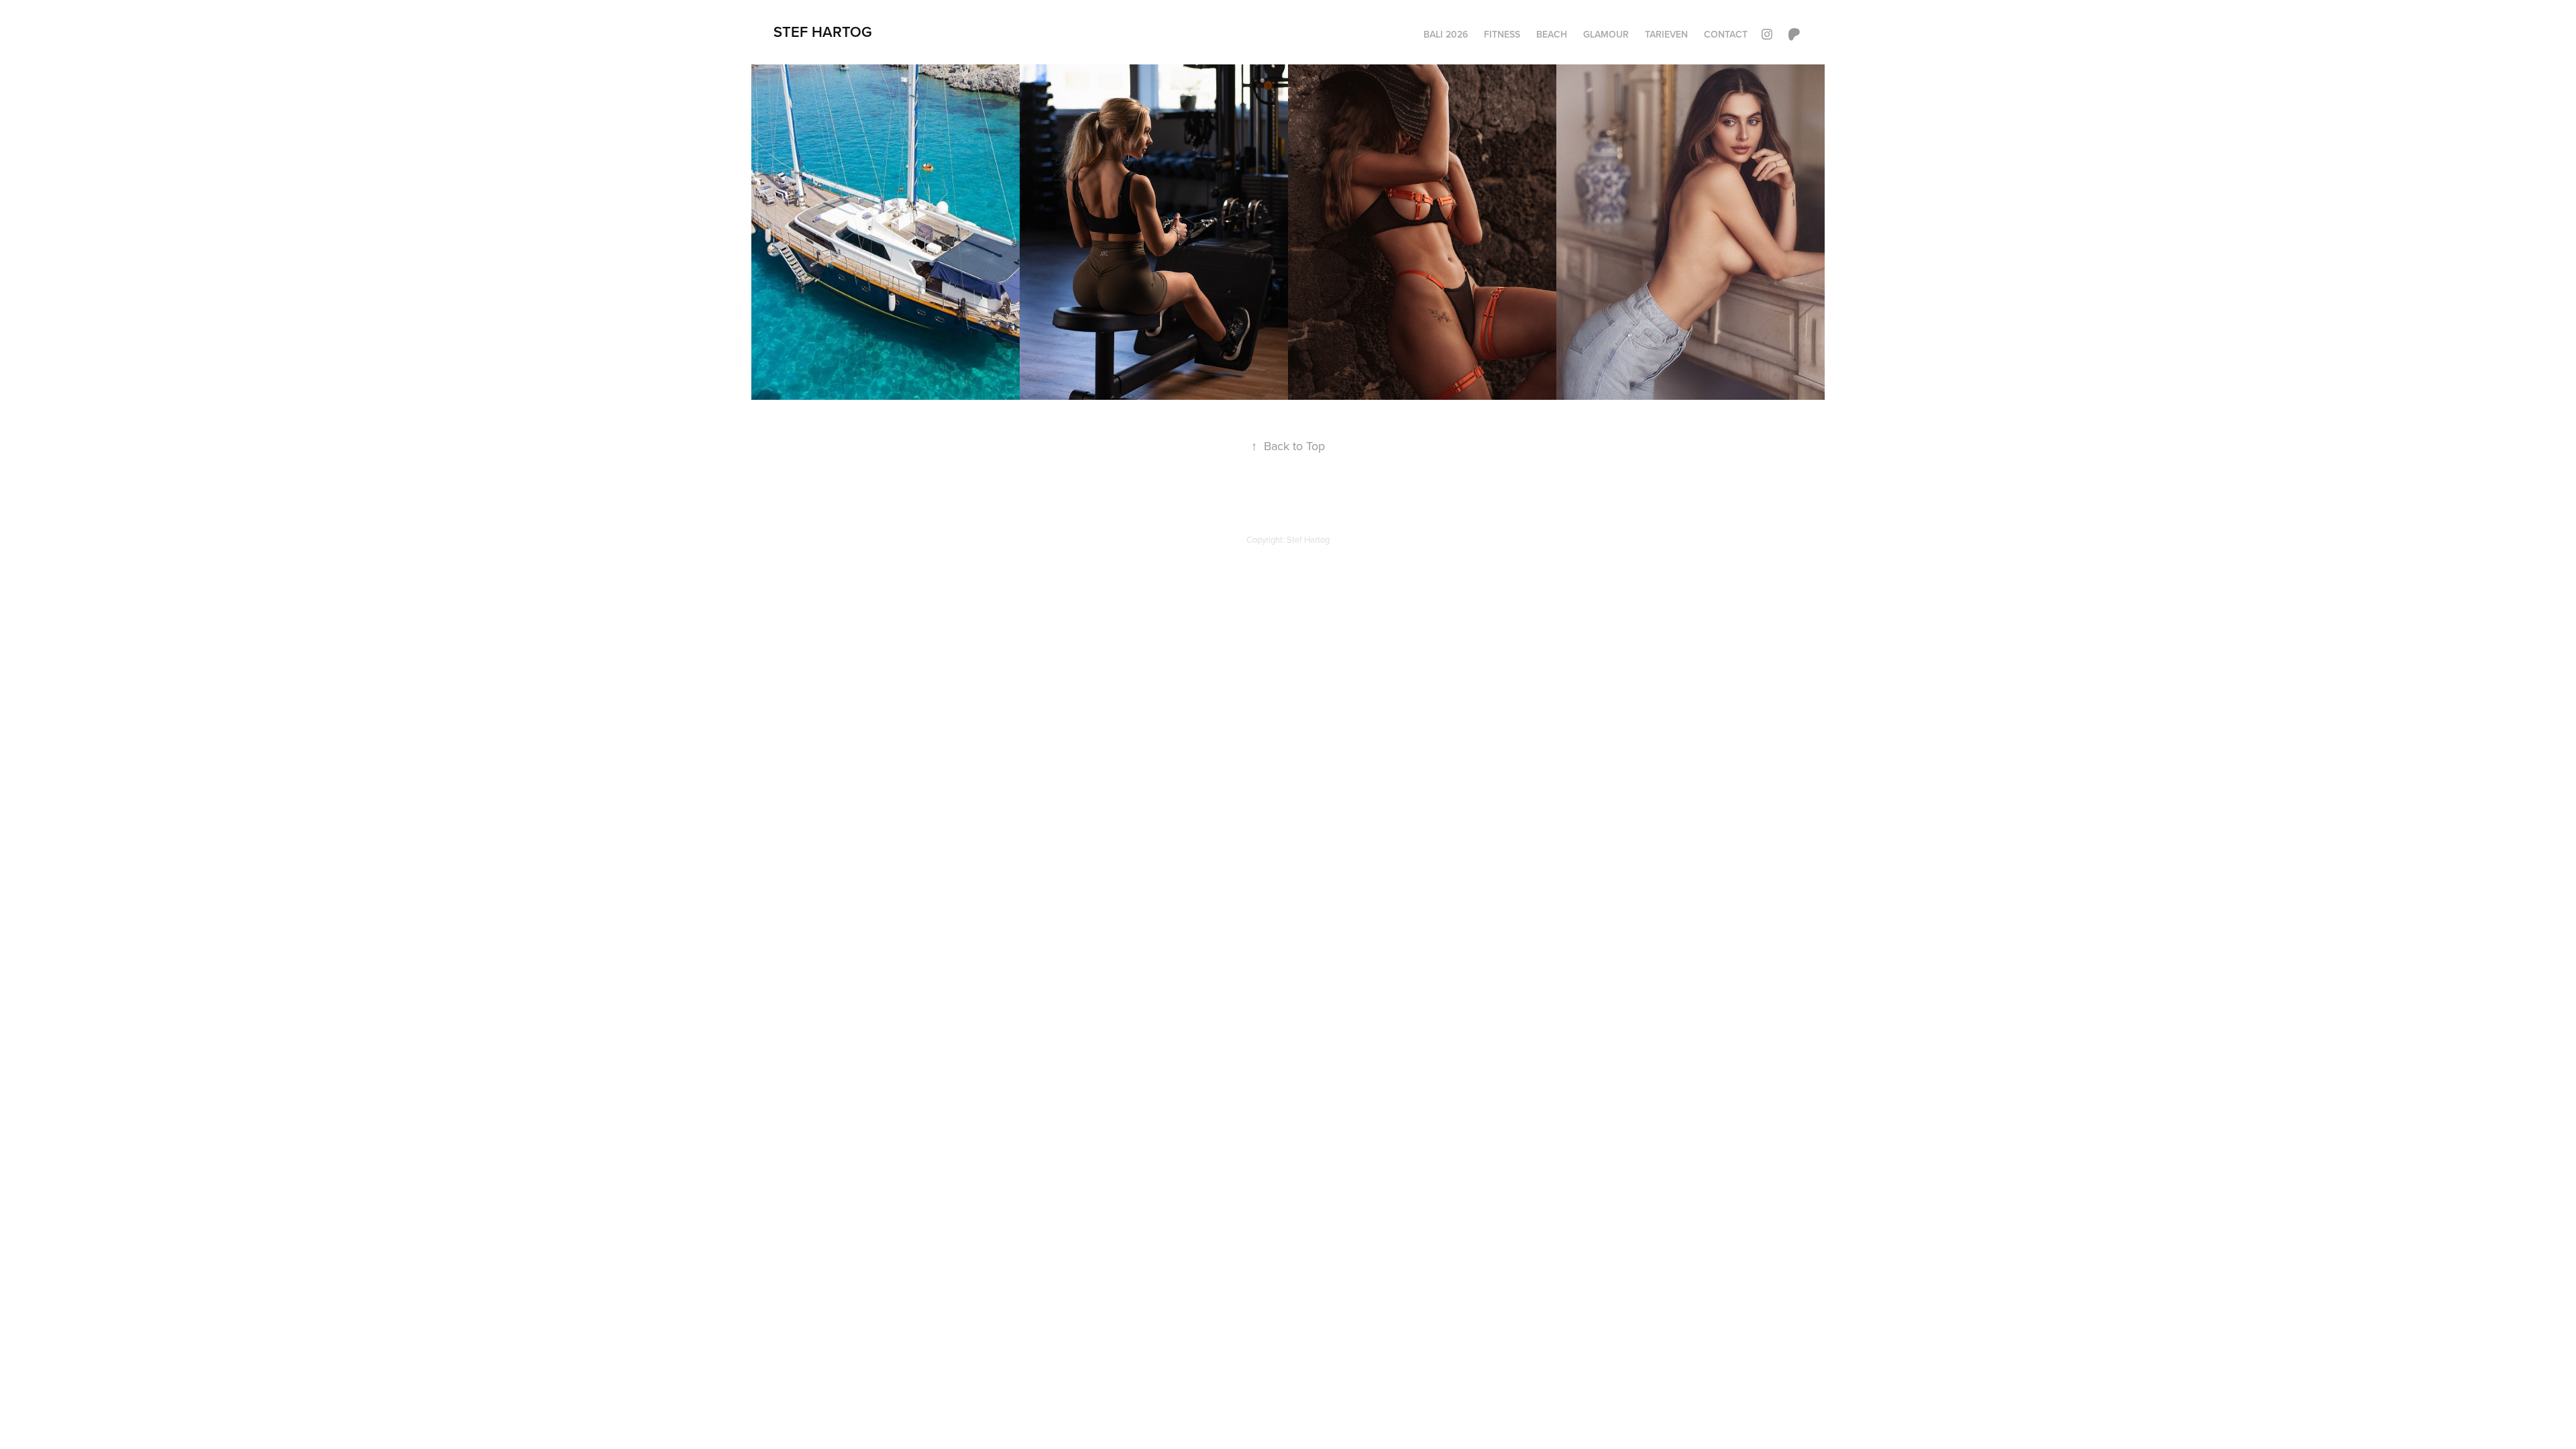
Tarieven (1666, 34)
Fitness (1502, 34)
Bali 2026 (1446, 34)
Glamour (1606, 34)
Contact (1726, 34)
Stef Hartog (823, 32)
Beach (1552, 34)
